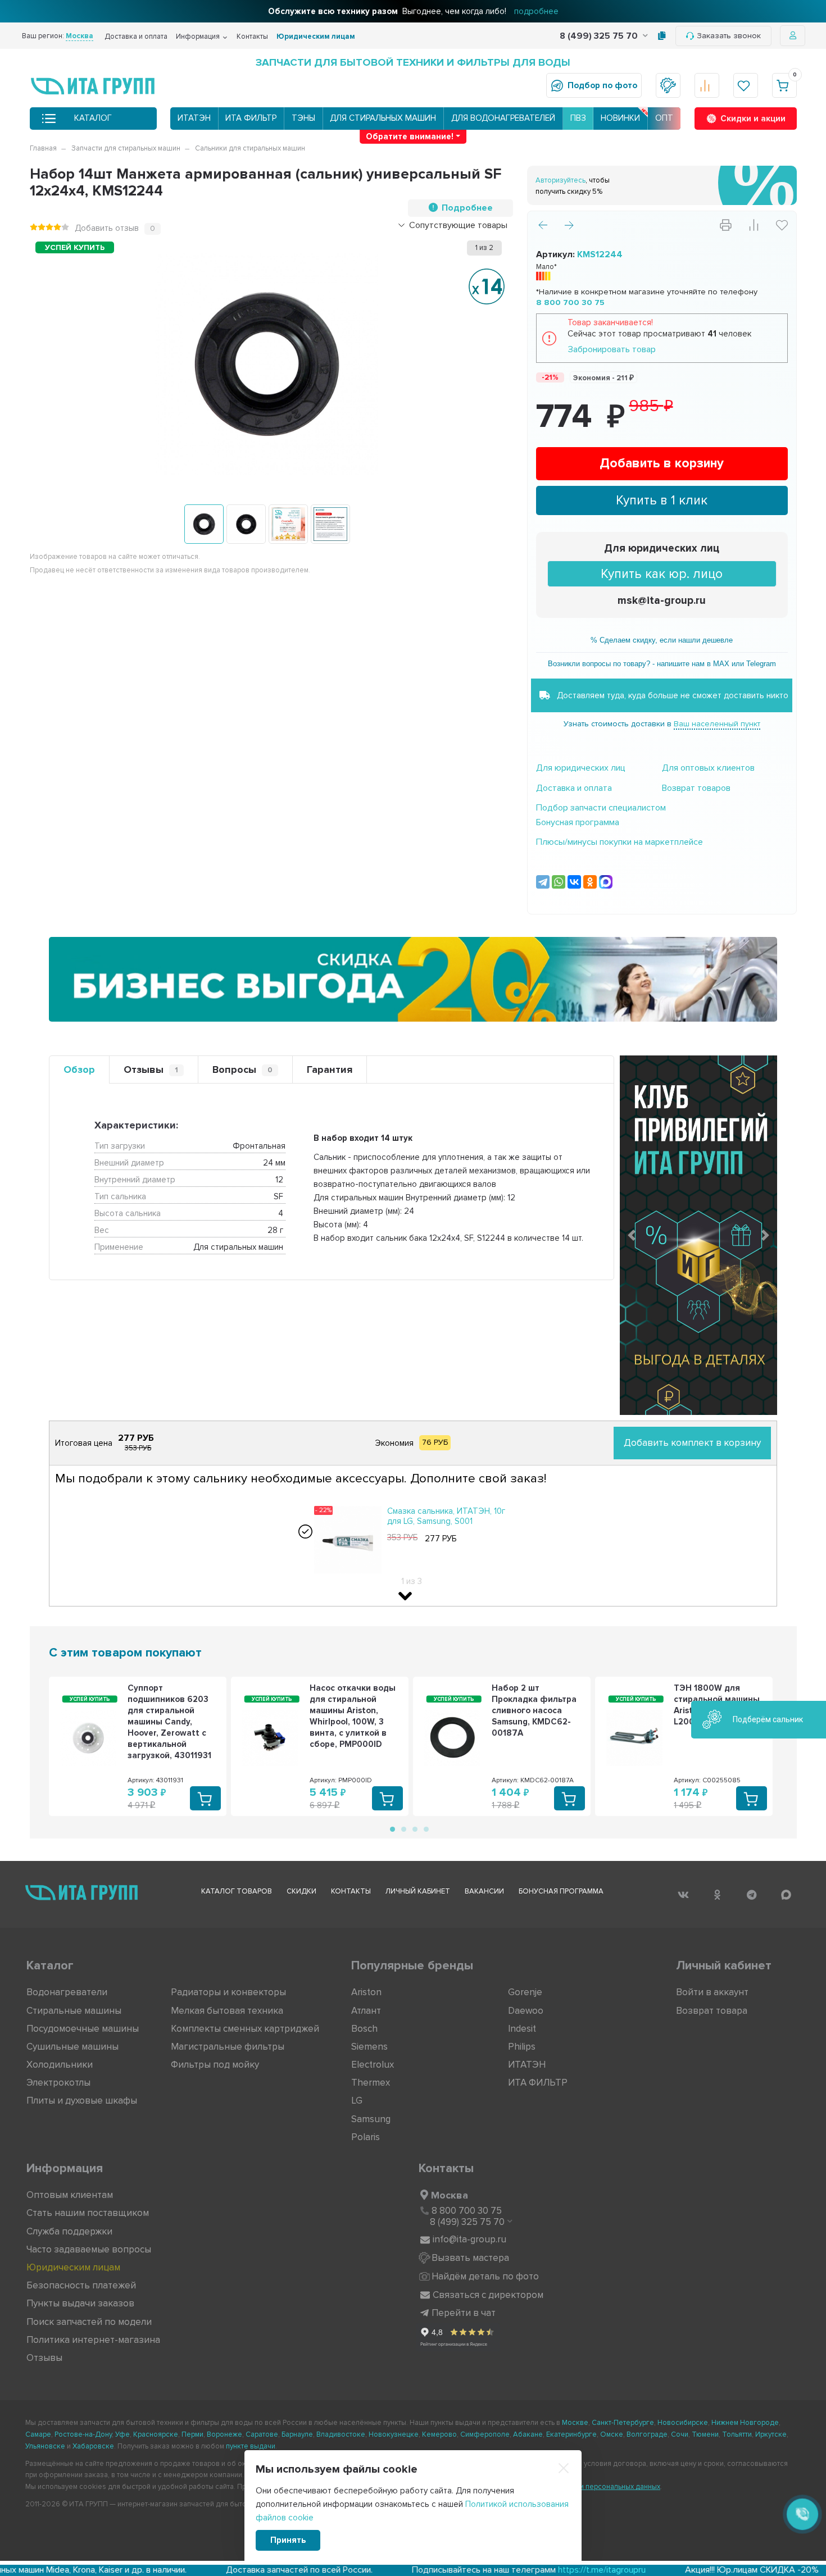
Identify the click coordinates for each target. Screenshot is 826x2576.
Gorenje (525, 1992)
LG (357, 2101)
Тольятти (737, 2434)
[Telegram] (543, 882)
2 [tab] (403, 1828)
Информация (198, 37)
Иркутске (771, 2434)
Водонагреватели (67, 1992)
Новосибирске (683, 2423)
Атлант (366, 2011)
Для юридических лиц (662, 549)
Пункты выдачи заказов (80, 2303)
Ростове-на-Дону (83, 2434)
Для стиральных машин (383, 118)
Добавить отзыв (107, 228)
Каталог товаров (237, 1891)
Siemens (369, 2047)
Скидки (301, 1891)
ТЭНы (303, 118)
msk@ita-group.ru (662, 601)
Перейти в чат (464, 2313)
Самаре (38, 2434)
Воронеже (224, 2434)
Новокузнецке (394, 2434)
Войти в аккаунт (712, 1992)
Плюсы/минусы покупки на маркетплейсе (619, 842)
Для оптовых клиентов (708, 768)
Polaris (366, 2137)
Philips (522, 2047)
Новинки (620, 118)
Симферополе (485, 2434)
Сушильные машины (72, 2047)
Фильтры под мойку (215, 2065)
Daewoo (526, 2011)
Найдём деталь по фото (485, 2276)
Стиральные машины (74, 2011)
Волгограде (647, 2434)
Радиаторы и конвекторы (228, 1992)
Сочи (680, 2434)
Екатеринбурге (571, 2434)
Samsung (371, 2119)
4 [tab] (425, 1828)
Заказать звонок (729, 36)
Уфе (122, 2434)
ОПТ (664, 118)
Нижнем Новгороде (745, 2423)
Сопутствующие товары (458, 225)
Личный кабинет (418, 1891)
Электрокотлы (58, 2083)
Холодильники (60, 2065)
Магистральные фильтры (228, 2047)
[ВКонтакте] (574, 882)
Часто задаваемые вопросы (89, 2249)
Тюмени (705, 2434)
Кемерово (439, 2434)
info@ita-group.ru (469, 2239)
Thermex (371, 2083)
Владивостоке (341, 2434)
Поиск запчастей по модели (89, 2322)
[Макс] (606, 882)
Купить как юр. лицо (662, 574)
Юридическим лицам (316, 37)
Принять (288, 2540)
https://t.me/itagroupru (485, 2570)
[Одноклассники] (590, 882)
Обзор (79, 1069)
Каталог (93, 118)
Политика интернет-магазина (93, 2340)
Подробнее (467, 208)
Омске (612, 2434)
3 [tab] (414, 1828)
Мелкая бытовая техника (227, 2011)
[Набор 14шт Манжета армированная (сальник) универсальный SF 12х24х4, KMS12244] (204, 524)
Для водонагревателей (503, 118)
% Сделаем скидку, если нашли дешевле (662, 640)
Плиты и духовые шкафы (82, 2101)
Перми (192, 2434)
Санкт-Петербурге (623, 2423)
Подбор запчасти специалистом (601, 808)
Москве (575, 2423)
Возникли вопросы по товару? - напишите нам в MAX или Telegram (662, 664)
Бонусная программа (578, 822)
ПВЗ (578, 118)
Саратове (262, 2434)
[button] (632, 1235)
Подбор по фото (602, 85)
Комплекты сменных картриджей (245, 2029)
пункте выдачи (251, 2446)
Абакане (528, 2434)
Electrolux (373, 2065)
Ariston (366, 1992)
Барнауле (297, 2434)
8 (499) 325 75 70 (600, 36)
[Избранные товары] (746, 85)
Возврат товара (712, 2011)
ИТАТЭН (194, 118)
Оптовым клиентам (70, 2195)
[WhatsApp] (559, 882)
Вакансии (484, 1891)
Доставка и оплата (136, 37)
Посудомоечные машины (83, 2029)
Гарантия (330, 1069)
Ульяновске (45, 2446)
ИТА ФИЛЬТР (251, 118)
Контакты (252, 37)
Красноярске (156, 2434)
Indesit (522, 2029)
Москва (450, 2195)
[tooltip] (662, 36)
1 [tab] (392, 1828)
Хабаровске (93, 2446)
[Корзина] (784, 85)
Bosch (364, 2029)
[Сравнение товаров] (707, 85)
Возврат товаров (696, 788)
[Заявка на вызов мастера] (668, 85)
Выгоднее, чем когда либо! (413, 11)
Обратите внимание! (410, 136)
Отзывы (151, 1069)
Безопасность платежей (81, 2285)
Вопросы (242, 1069)
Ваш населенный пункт (717, 724)
